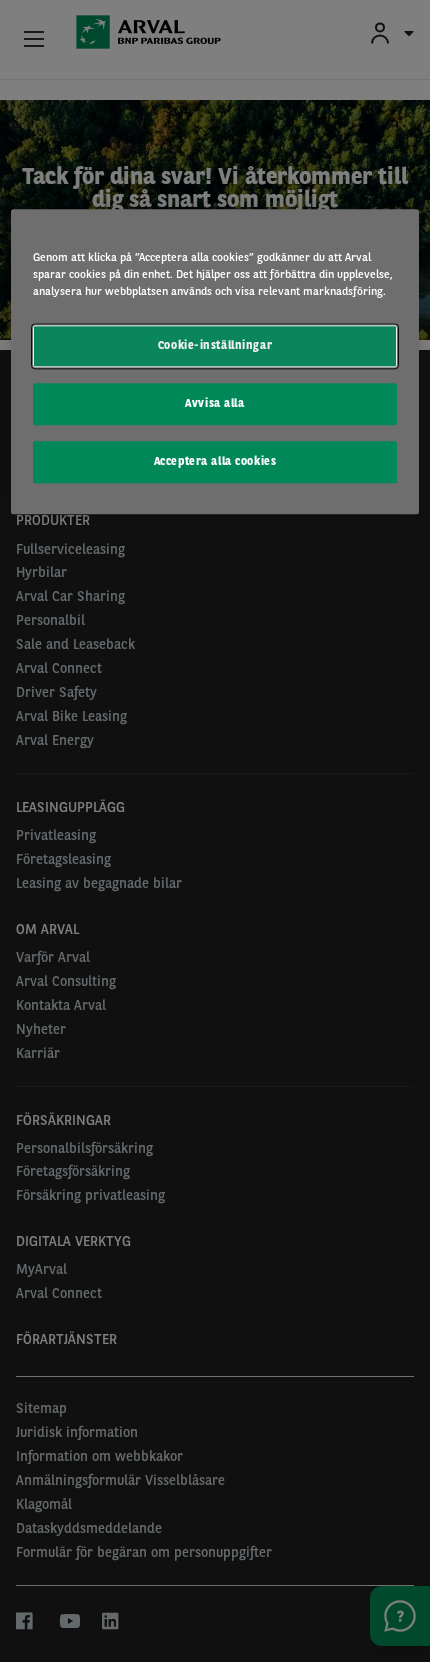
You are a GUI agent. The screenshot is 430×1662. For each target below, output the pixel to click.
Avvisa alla (214, 404)
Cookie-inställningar (215, 346)
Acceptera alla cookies (215, 462)
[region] (215, 362)
